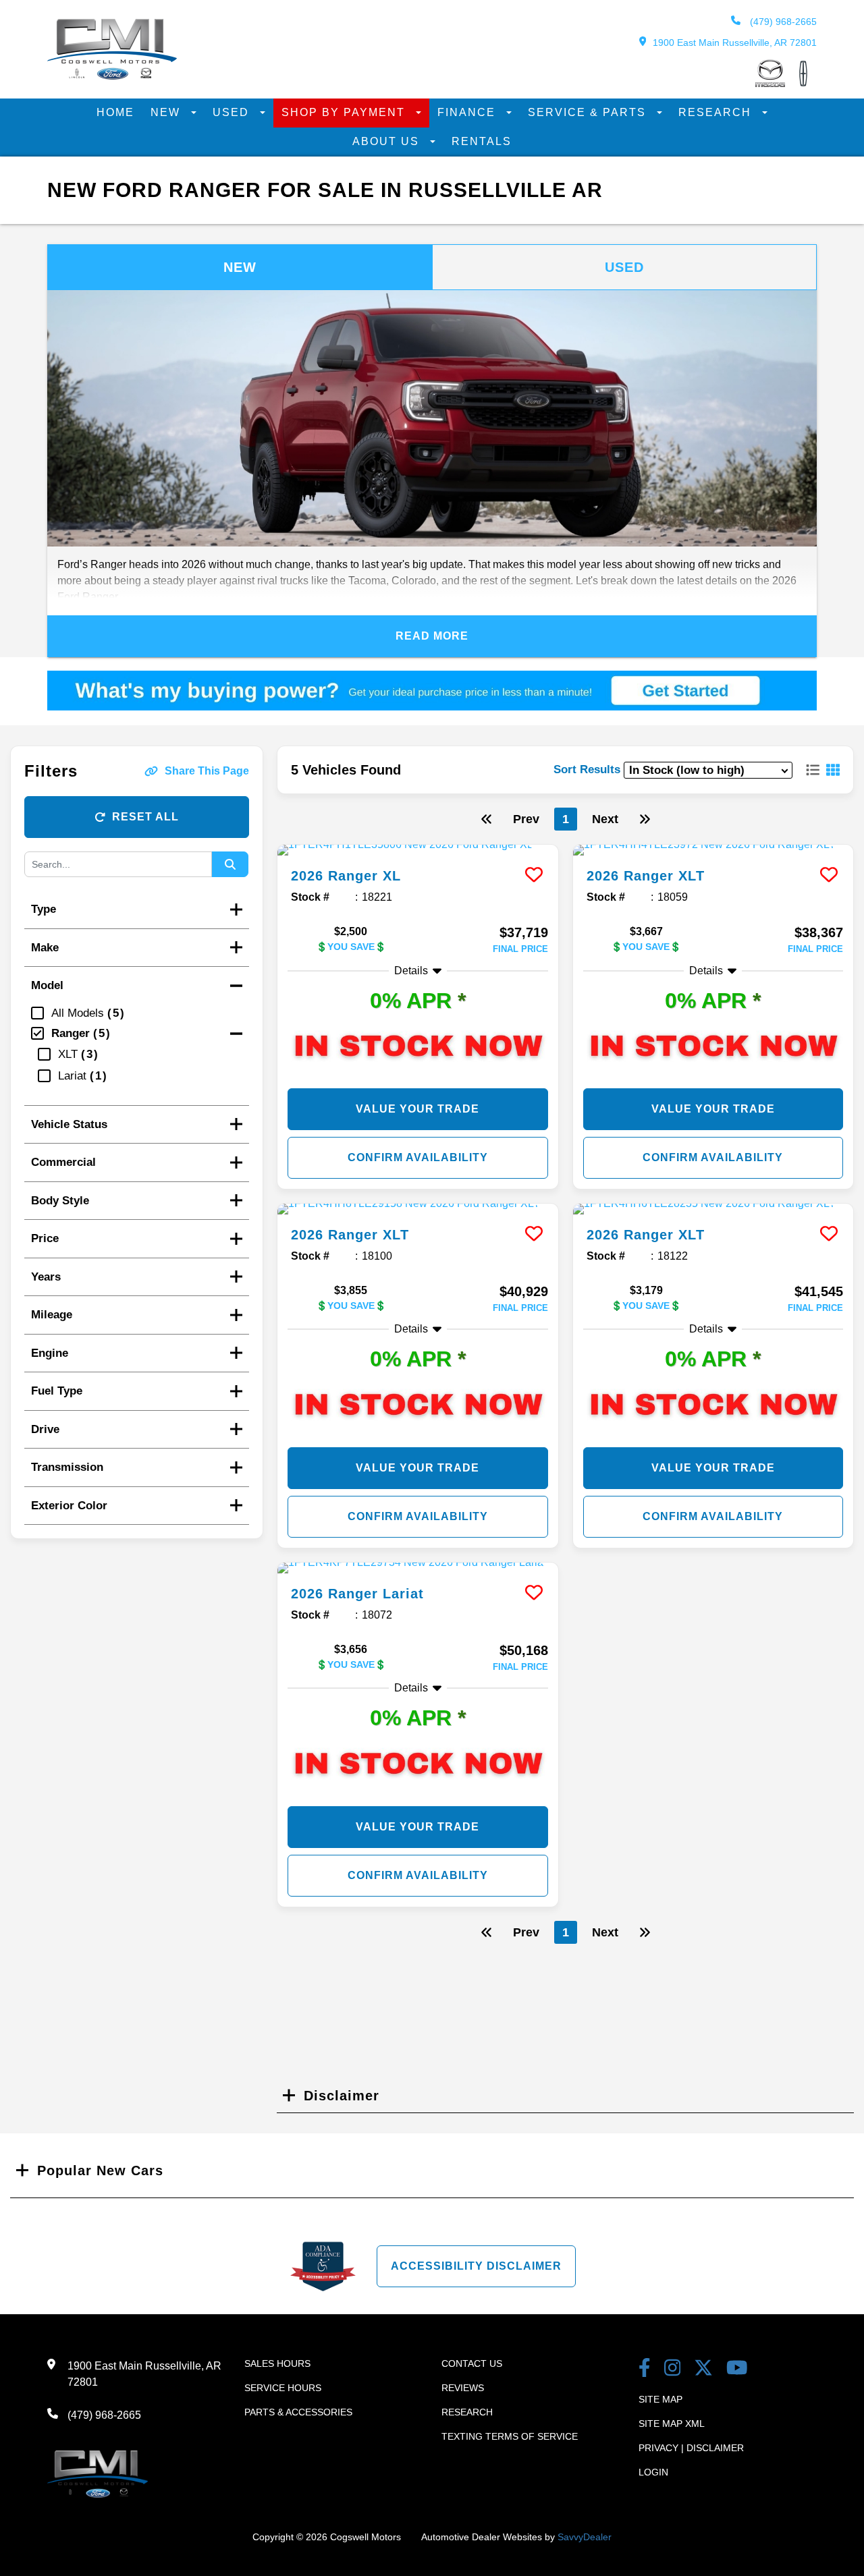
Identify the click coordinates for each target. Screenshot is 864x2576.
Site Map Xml (672, 2424)
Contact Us (472, 2363)
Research (717, 112)
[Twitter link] (703, 2369)
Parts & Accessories (298, 2412)
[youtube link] (737, 2369)
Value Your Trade (417, 1109)
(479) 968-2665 (782, 22)
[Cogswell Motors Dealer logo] (112, 76)
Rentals (482, 141)
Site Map (660, 2399)
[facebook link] (645, 2369)
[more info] (418, 850)
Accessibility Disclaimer (476, 2266)
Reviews (463, 2388)
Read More (432, 636)
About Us (388, 141)
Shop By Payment (345, 112)
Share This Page (207, 771)
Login (653, 2472)
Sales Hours (277, 2363)
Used (233, 112)
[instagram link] (673, 2369)
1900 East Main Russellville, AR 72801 (735, 43)
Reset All (145, 817)
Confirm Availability (418, 1157)
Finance (468, 112)
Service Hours (283, 2388)
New (167, 112)
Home (115, 112)
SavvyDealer (585, 2537)
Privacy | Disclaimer (691, 2448)
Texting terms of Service (510, 2436)
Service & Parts (589, 112)
